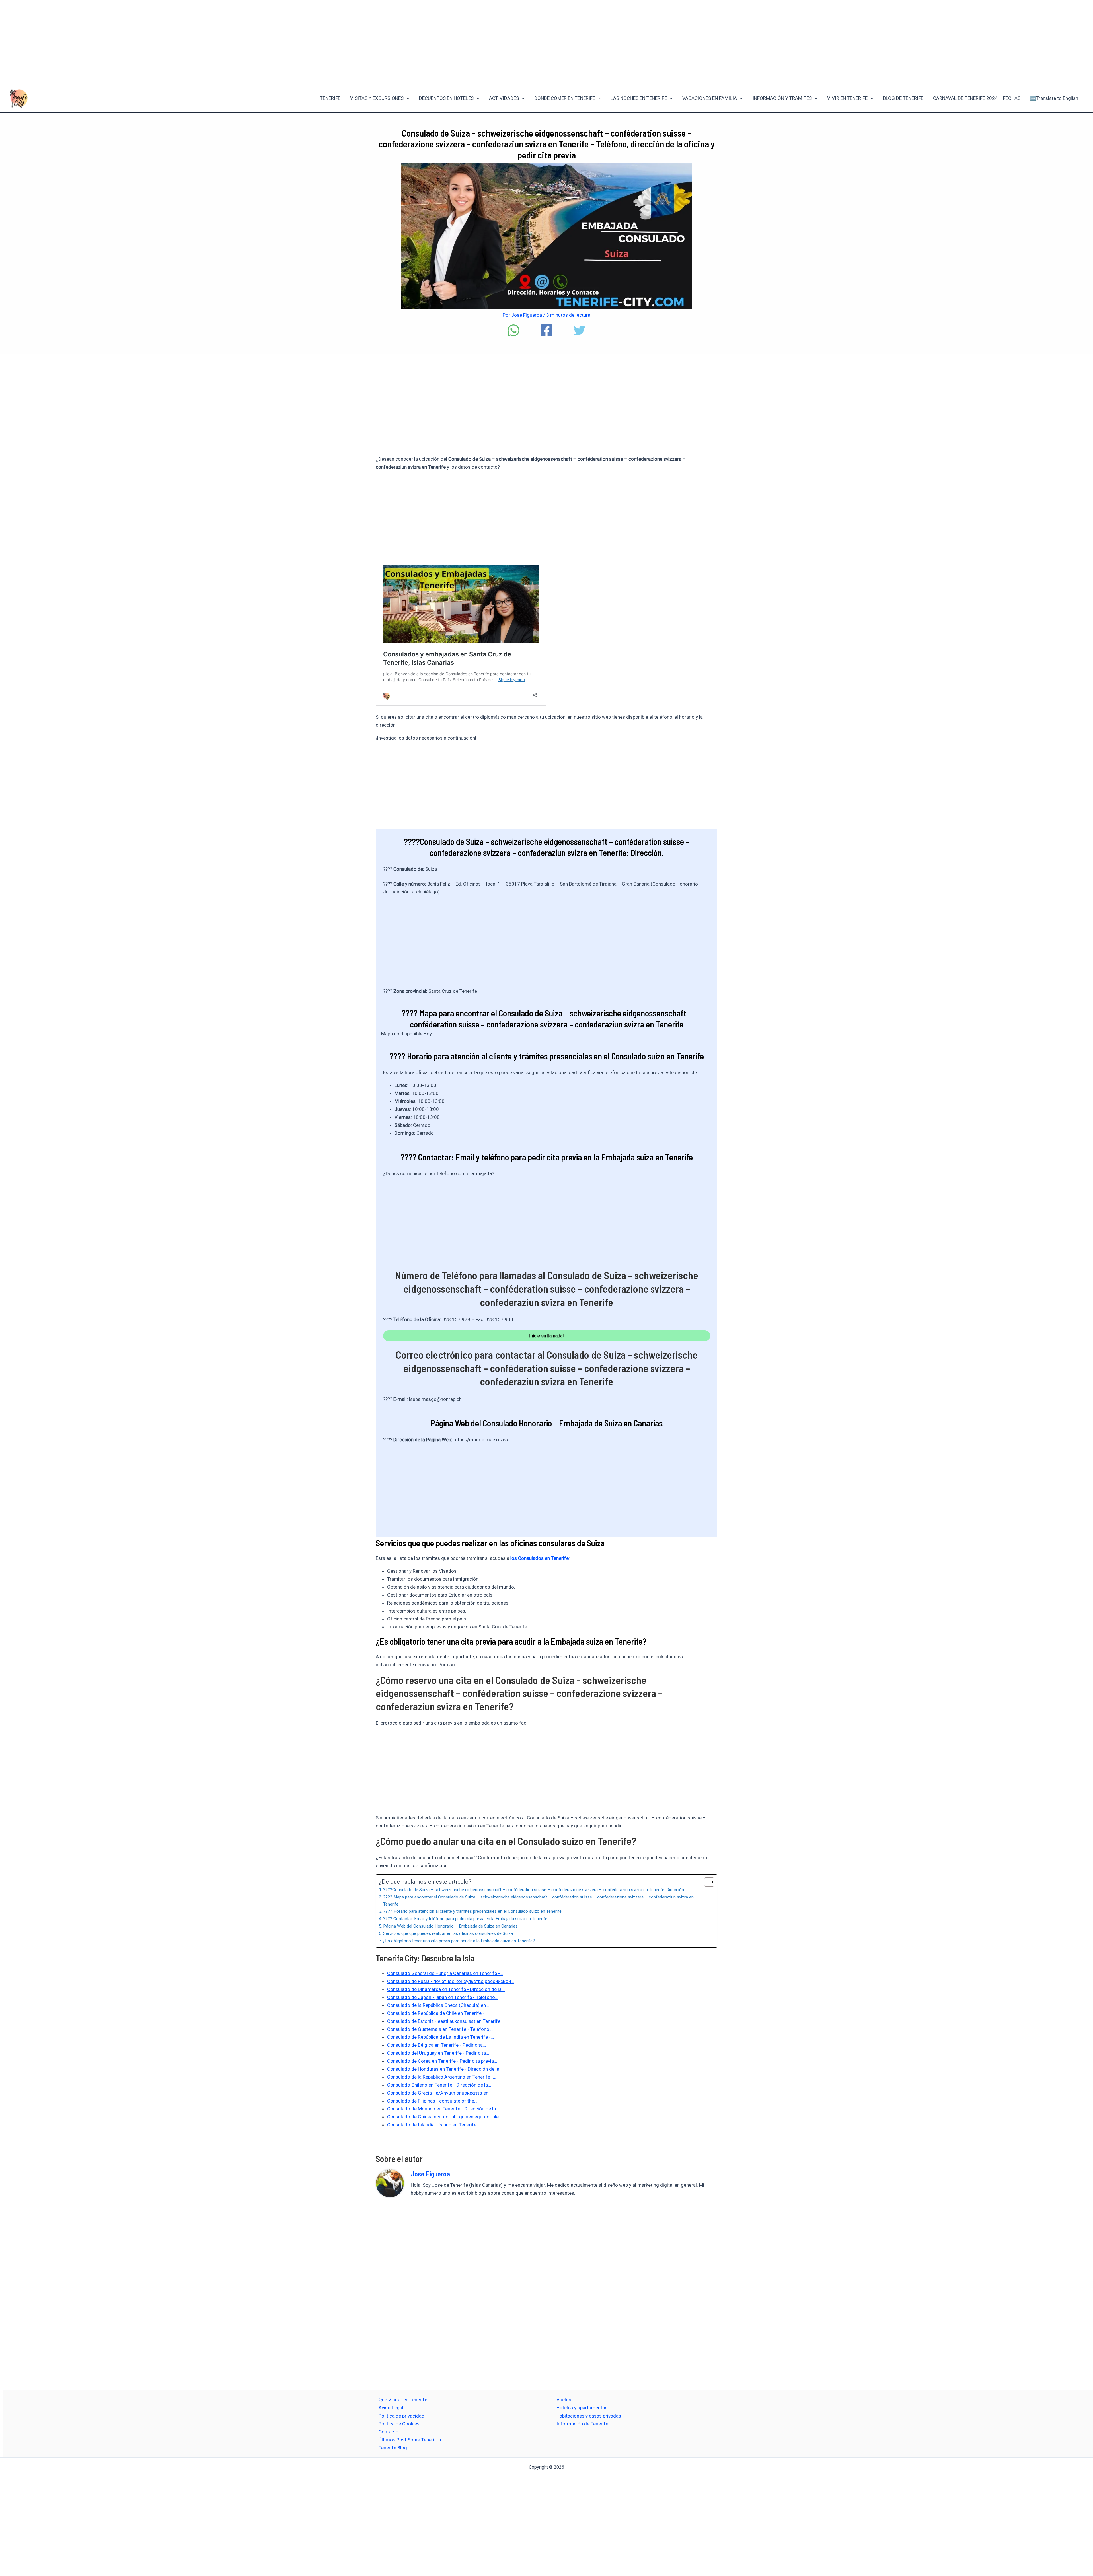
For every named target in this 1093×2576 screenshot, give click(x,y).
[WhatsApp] (513, 330)
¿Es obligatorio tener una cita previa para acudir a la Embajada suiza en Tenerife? (459, 1941)
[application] (406, 98)
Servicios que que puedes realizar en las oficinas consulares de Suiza (448, 1933)
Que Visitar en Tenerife (403, 2400)
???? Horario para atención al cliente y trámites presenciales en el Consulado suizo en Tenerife (472, 1911)
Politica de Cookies (399, 2424)
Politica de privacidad (401, 2416)
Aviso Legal (391, 2408)
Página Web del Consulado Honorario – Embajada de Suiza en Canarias (450, 1926)
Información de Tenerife (582, 2424)
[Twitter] (580, 330)
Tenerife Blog (393, 2448)
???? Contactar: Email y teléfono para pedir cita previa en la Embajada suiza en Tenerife (465, 1919)
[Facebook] (546, 330)
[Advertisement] (546, 42)
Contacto (389, 2432)
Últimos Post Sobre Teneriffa (410, 2440)
